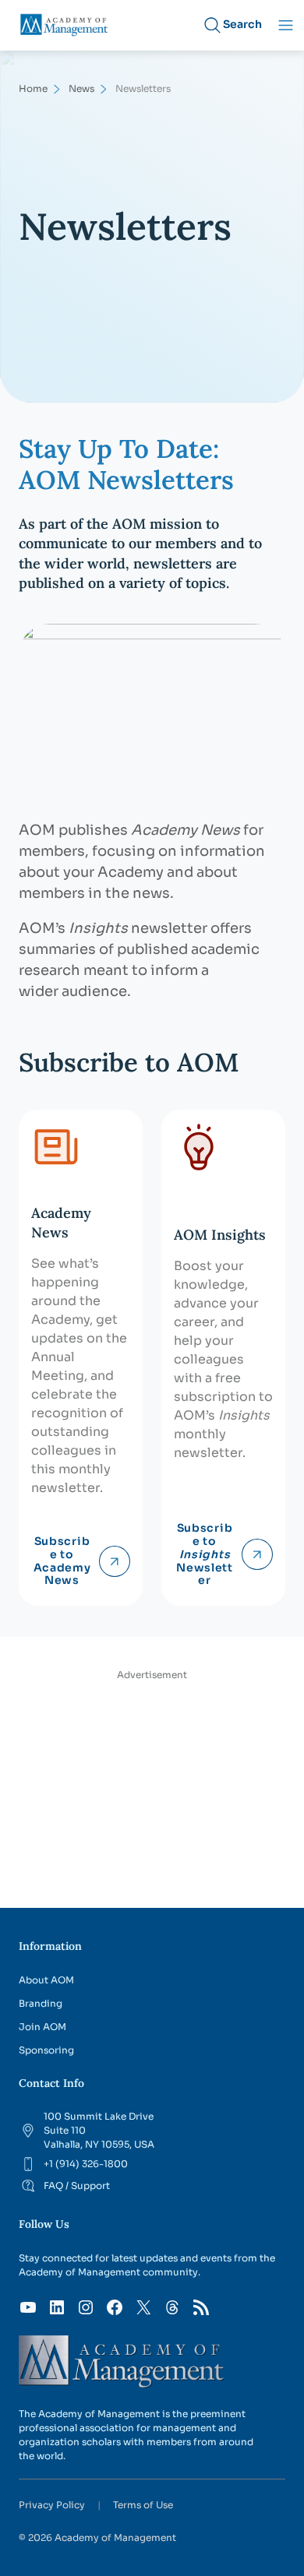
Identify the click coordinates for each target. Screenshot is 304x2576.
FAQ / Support (77, 2185)
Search (242, 24)
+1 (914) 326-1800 (86, 2164)
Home (33, 88)
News (81, 88)
